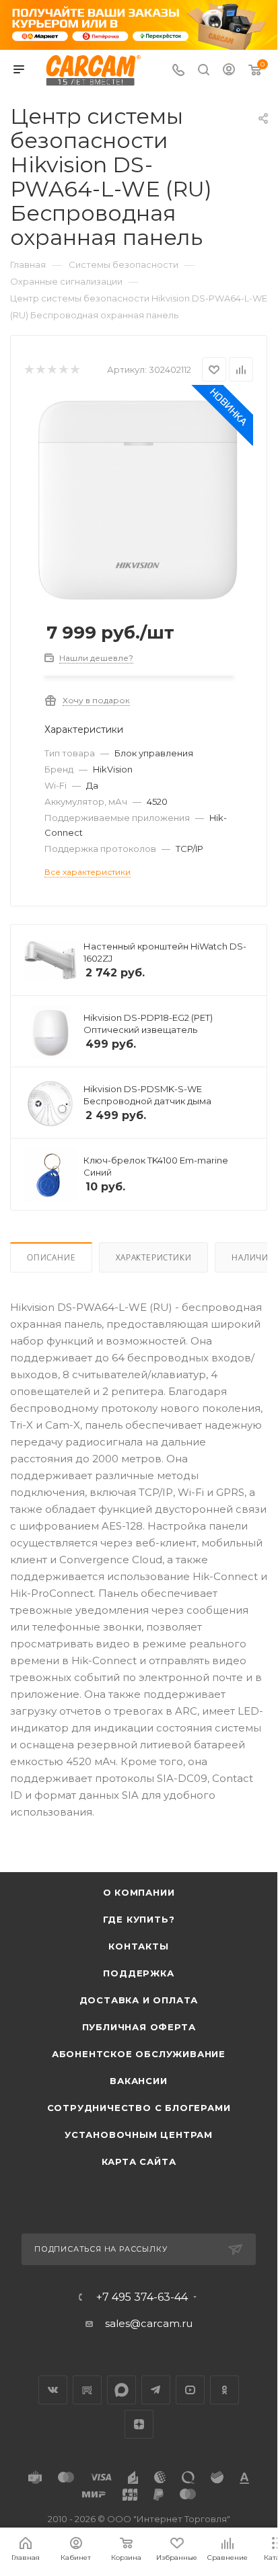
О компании (139, 1892)
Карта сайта (139, 2161)
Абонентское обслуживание (139, 2054)
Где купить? (139, 1919)
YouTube (190, 2390)
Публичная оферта (139, 2027)
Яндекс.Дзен (139, 2424)
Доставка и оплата (139, 2000)
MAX (121, 2390)
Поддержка (138, 1973)
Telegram (156, 2390)
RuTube (87, 2390)
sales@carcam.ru (149, 2323)
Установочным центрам (139, 2135)
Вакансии (138, 2081)
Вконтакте (53, 2390)
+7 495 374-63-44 (142, 2297)
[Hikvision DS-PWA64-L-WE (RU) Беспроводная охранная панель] (139, 499)
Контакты (138, 1946)
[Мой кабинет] (229, 71)
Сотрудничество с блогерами (139, 2108)
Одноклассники (224, 2390)
